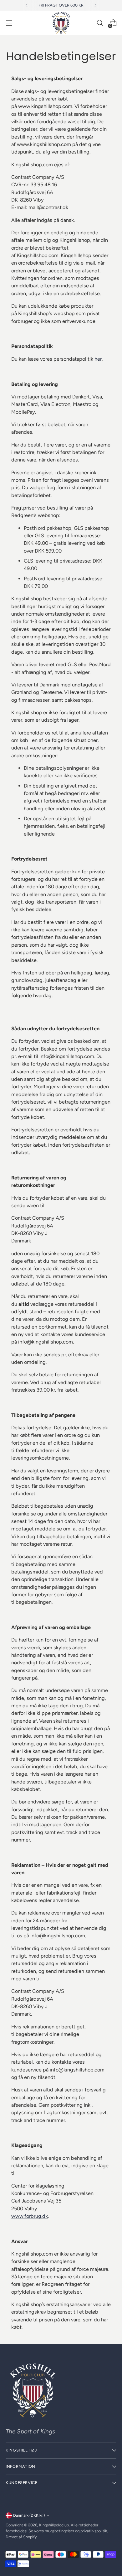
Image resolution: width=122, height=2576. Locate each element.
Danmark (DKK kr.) (29, 2515)
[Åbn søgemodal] (100, 23)
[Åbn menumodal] (9, 23)
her (98, 359)
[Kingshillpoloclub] (61, 23)
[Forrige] (27, 5)
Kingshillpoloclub (54, 2525)
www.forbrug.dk (30, 2216)
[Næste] (95, 5)
